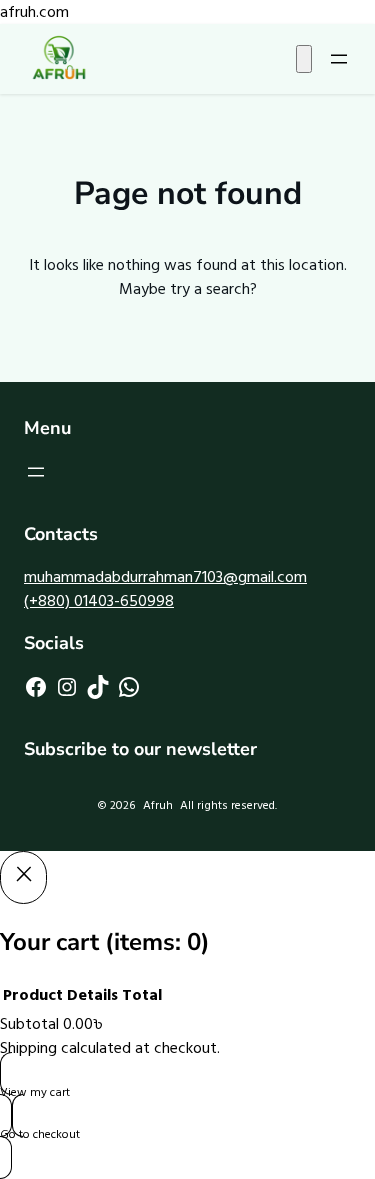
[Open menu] (339, 59)
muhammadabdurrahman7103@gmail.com (165, 577)
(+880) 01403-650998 (99, 601)
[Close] (23, 877)
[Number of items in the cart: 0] (304, 59)
